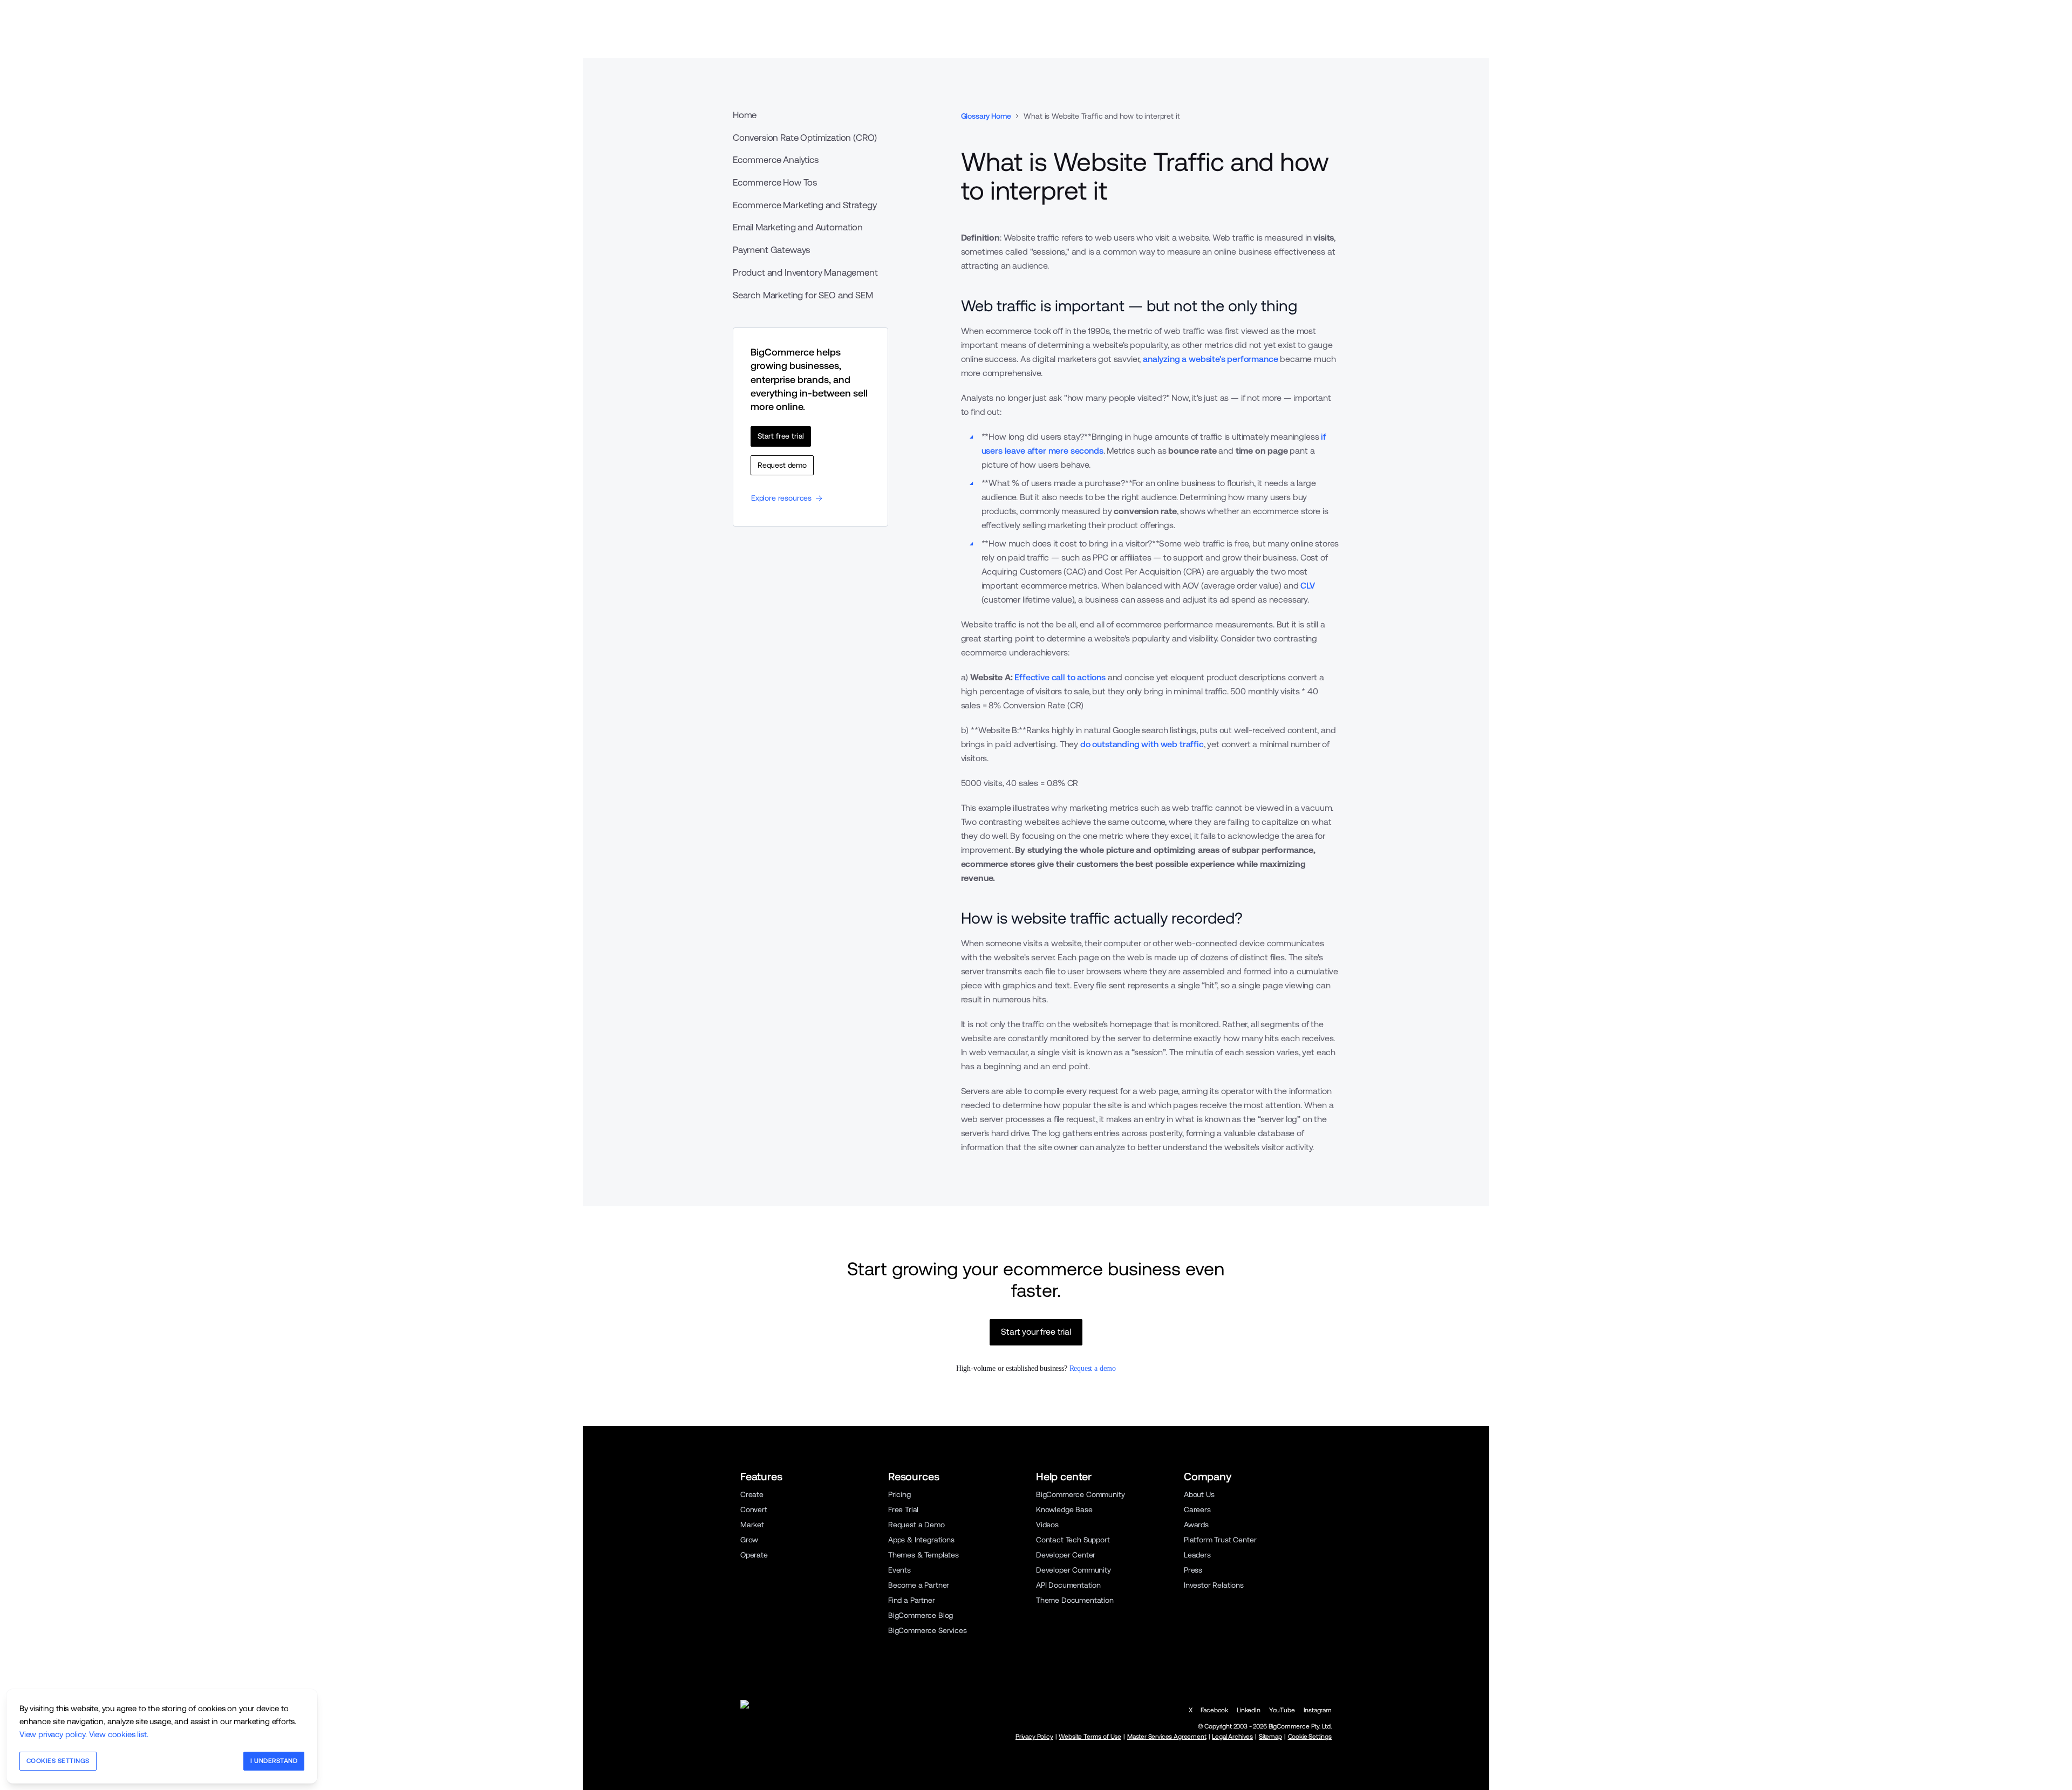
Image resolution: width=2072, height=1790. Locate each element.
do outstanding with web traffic (1142, 744)
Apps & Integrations (921, 1540)
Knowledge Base (1064, 1509)
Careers (1197, 1509)
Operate (754, 1555)
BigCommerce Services (928, 1630)
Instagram (1318, 1710)
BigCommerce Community (1080, 1494)
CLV (1308, 586)
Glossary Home (986, 116)
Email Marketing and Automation (798, 227)
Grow (749, 1540)
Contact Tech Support (1073, 1540)
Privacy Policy (1034, 1737)
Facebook (1214, 1710)
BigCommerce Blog (921, 1615)
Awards (1196, 1525)
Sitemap (1270, 1737)
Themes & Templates (923, 1555)
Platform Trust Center (1220, 1540)
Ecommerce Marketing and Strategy (805, 205)
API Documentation (1068, 1585)
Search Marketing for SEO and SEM (803, 295)
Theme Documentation (1075, 1600)
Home (745, 115)
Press (1193, 1570)
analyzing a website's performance (1210, 359)
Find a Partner (912, 1600)
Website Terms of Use (1090, 1737)
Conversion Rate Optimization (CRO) (805, 138)
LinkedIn (1249, 1710)
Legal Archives (1232, 1737)
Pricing (899, 1494)
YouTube (1282, 1710)
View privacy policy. (53, 1734)
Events (899, 1570)
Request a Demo (916, 1525)
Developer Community (1074, 1570)
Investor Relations (1214, 1585)
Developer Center (1066, 1555)
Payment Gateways (771, 250)
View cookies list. (119, 1734)
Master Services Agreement (1167, 1737)
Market (752, 1525)
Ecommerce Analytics (776, 160)
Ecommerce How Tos (775, 182)
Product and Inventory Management (805, 272)
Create (752, 1494)
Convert (754, 1509)
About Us (1199, 1494)
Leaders (1197, 1555)
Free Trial (903, 1509)
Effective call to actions (1060, 677)
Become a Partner (919, 1585)
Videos (1047, 1525)
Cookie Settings (1310, 1737)
